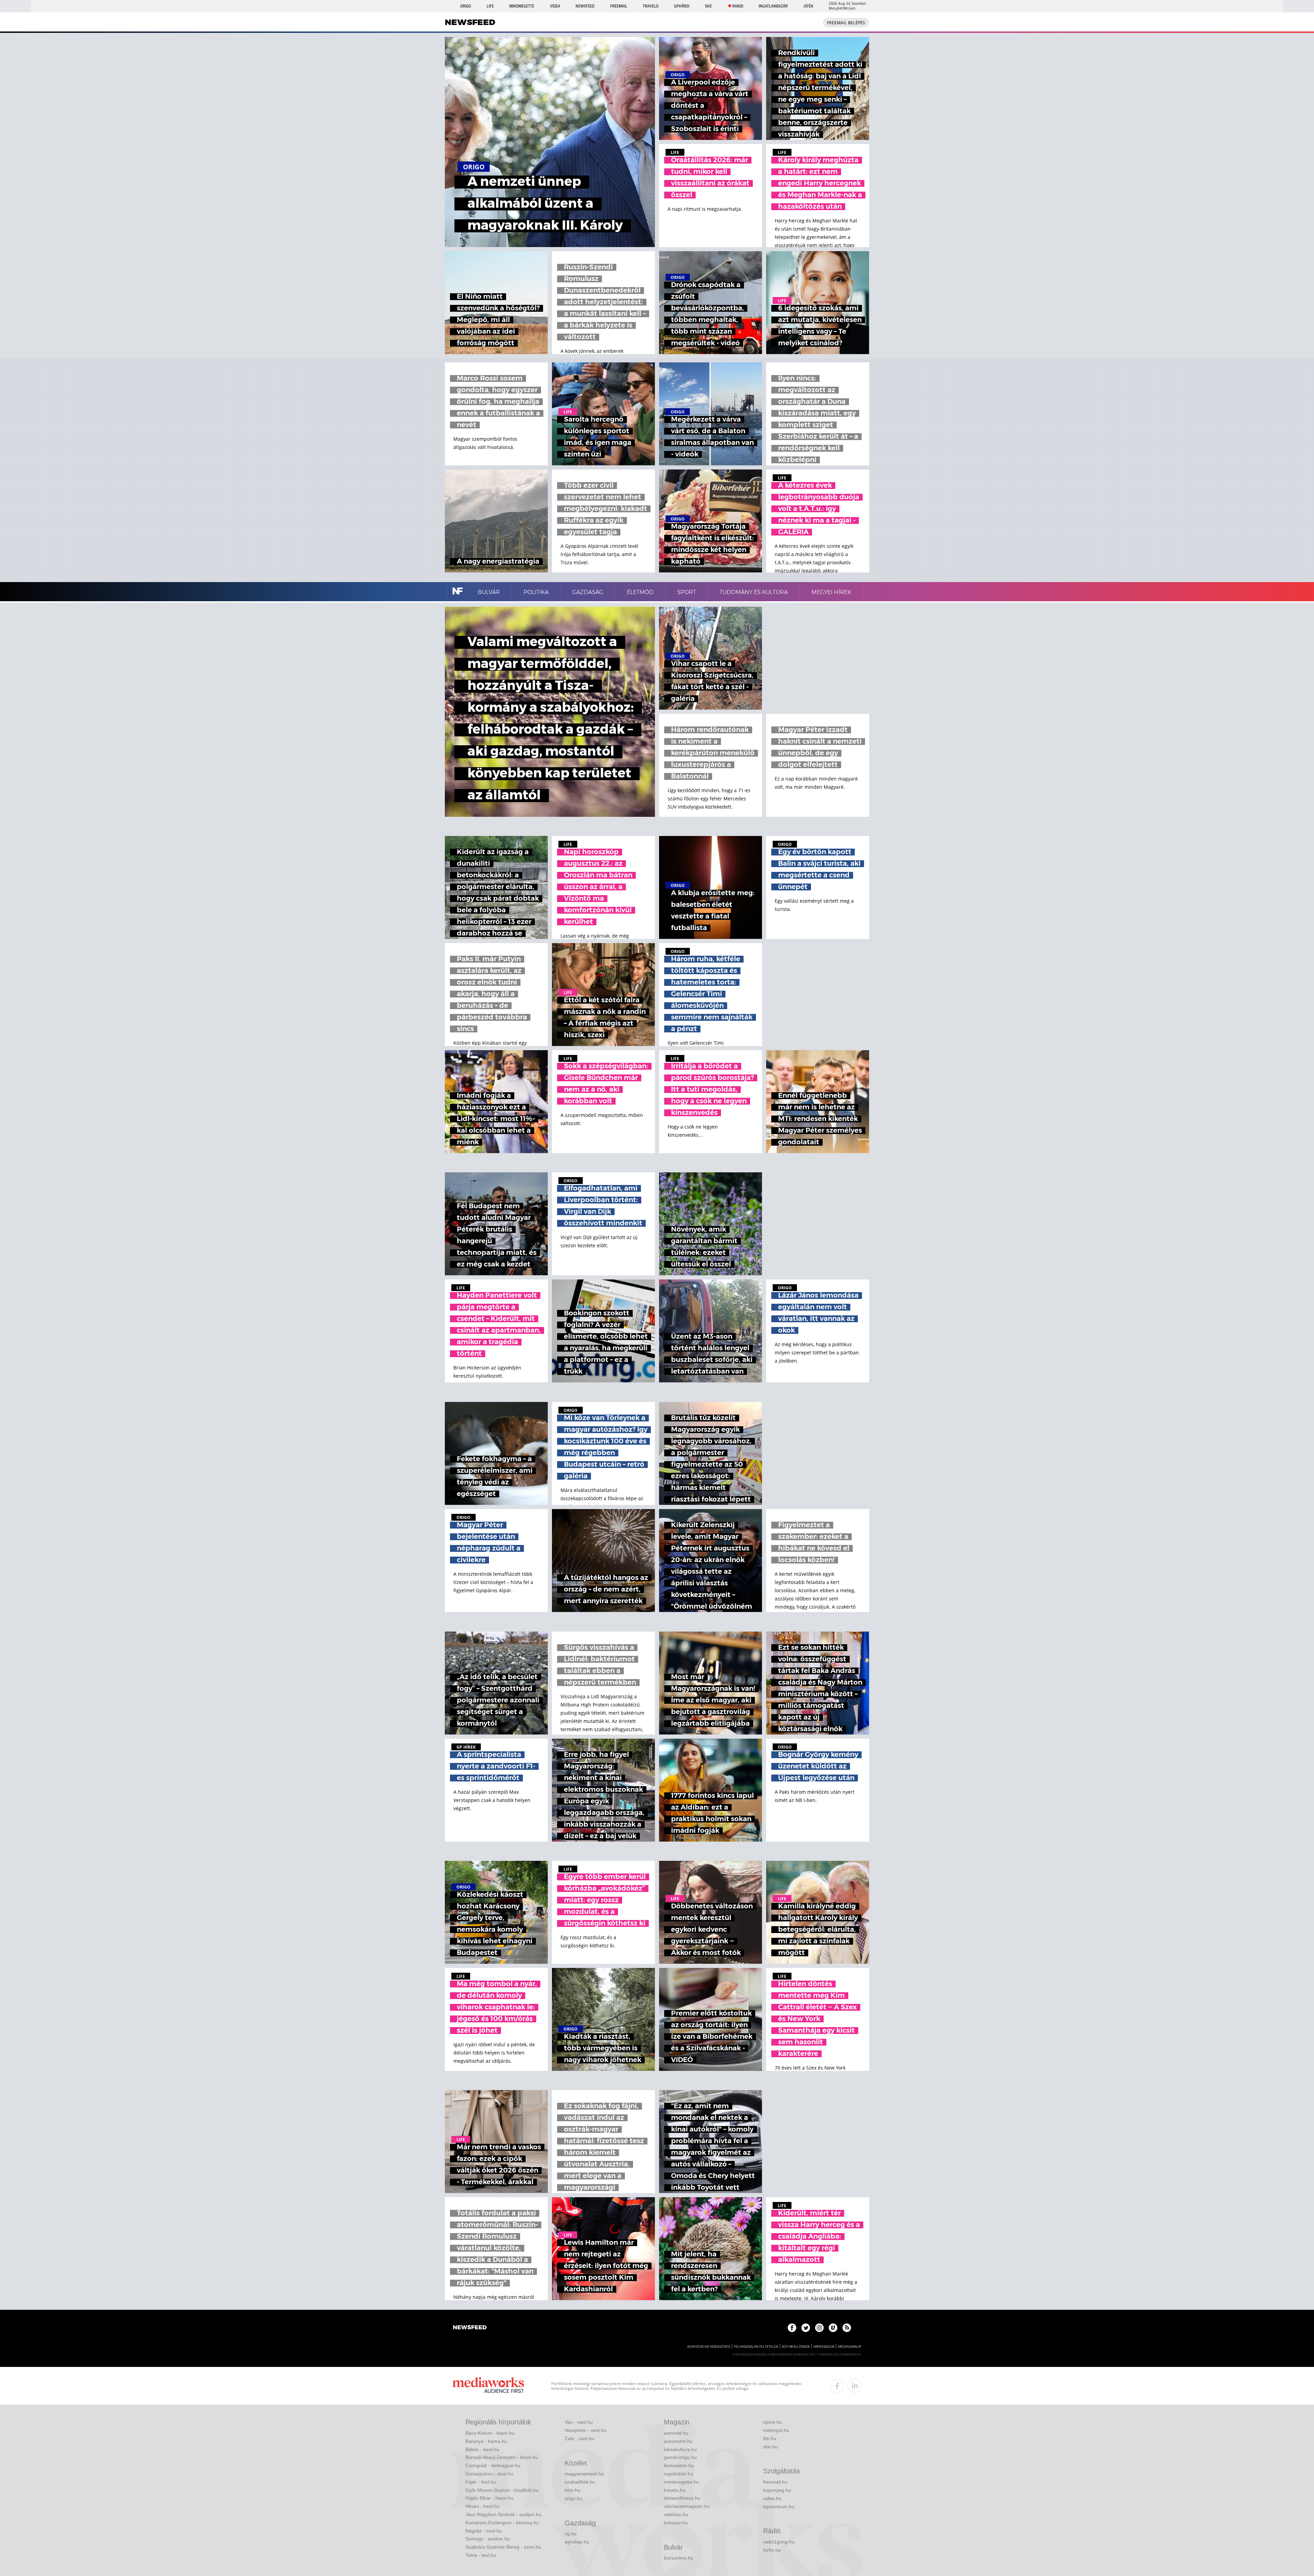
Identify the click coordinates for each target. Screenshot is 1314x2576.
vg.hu (571, 2534)
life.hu (770, 2438)
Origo (466, 6)
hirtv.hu (572, 2490)
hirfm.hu (772, 2550)
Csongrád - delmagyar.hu (493, 2465)
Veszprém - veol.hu (585, 2430)
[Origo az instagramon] (819, 2328)
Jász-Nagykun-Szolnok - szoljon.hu (503, 2514)
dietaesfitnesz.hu (682, 2498)
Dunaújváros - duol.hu (489, 2474)
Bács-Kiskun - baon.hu (490, 2433)
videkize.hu (676, 2514)
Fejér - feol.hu (481, 2482)
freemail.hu (775, 2482)
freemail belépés (846, 23)
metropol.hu (776, 2430)
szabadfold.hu (580, 2482)
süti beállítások (796, 2347)
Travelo (650, 6)
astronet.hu (676, 2433)
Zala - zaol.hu (579, 2438)
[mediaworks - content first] (488, 2386)
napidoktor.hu (679, 2474)
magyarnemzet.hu (584, 2474)
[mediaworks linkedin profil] (854, 2386)
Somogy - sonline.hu (488, 2539)
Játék (808, 6)
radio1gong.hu (779, 2542)
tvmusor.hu (676, 2523)
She (708, 6)
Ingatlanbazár (773, 6)
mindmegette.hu (681, 2482)
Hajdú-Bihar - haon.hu (489, 2498)
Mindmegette (522, 6)
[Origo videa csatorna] (833, 2328)
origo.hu (574, 2498)
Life (490, 6)
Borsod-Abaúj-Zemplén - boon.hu (502, 2457)
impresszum (824, 2347)
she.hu (770, 2447)
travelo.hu (675, 2490)
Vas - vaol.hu (579, 2422)
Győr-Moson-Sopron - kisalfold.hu (502, 2490)
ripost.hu (772, 2422)
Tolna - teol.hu (481, 2555)
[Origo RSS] (847, 2328)
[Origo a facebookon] (792, 2328)
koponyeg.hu (777, 2490)
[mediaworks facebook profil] (837, 2386)
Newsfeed (585, 6)
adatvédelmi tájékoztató (709, 2347)
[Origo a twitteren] (806, 2328)
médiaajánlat (850, 2347)
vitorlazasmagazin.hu (687, 2506)
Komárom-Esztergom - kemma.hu (502, 2523)
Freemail (619, 6)
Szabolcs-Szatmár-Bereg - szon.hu (503, 2547)
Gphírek (682, 6)
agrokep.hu (577, 2542)
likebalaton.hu (679, 2465)
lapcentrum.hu (779, 2507)
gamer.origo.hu (680, 2457)
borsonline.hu (679, 2558)
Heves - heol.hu (482, 2506)
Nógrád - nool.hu (484, 2531)
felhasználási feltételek (756, 2347)
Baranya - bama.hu (486, 2441)
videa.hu (772, 2498)
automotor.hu (678, 2441)
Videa (555, 6)
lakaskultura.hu (680, 2449)
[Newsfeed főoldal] (470, 2328)
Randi (738, 6)
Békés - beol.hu (482, 2449)
